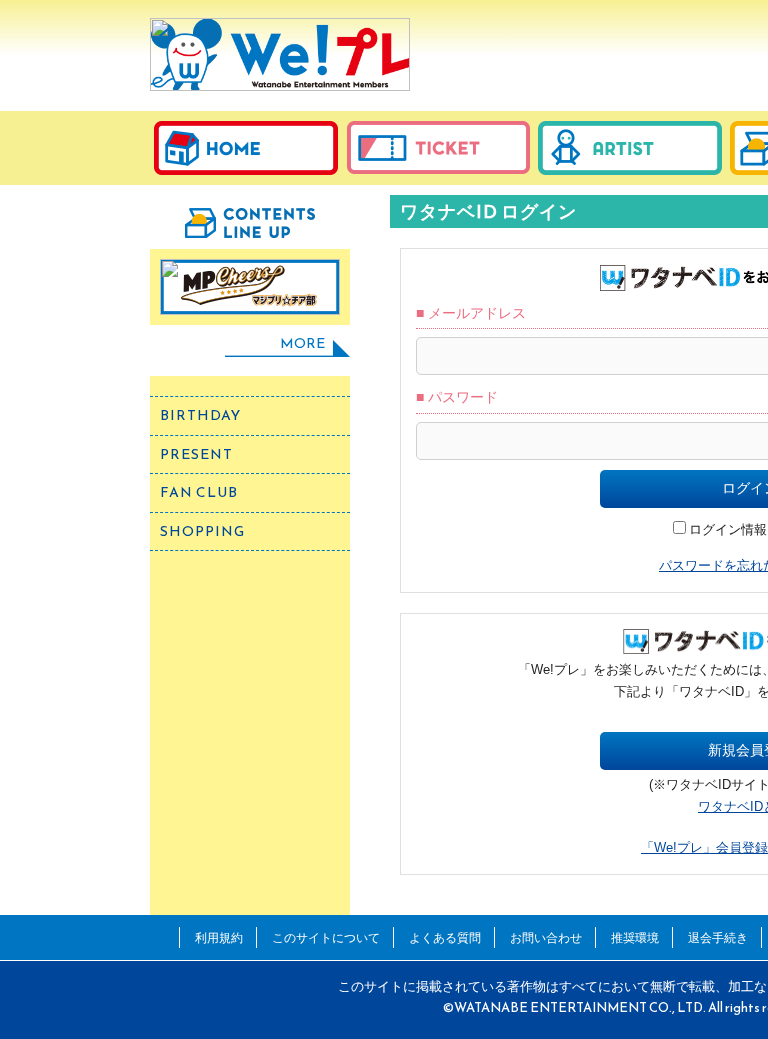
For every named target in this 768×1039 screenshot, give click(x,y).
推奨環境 (635, 937)
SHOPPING (202, 531)
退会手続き (718, 937)
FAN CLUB (199, 492)
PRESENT (196, 454)
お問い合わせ (546, 937)
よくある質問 (445, 937)
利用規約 (219, 937)
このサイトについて (326, 937)
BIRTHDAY (200, 415)
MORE (302, 343)
